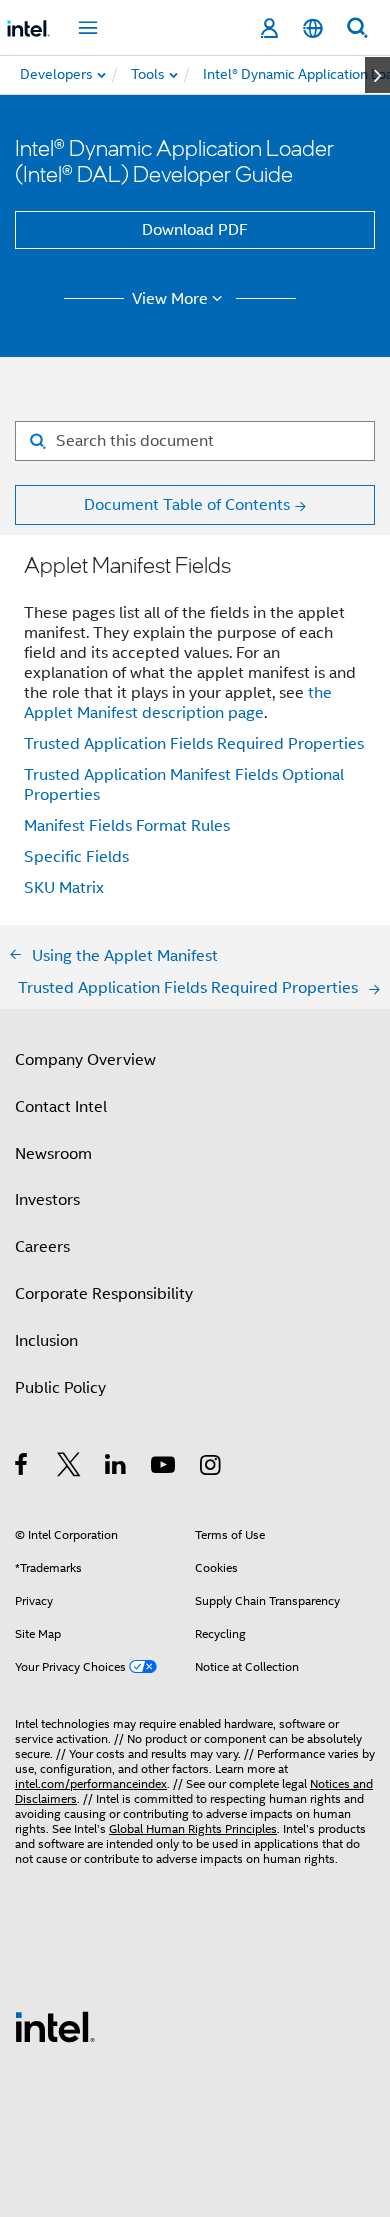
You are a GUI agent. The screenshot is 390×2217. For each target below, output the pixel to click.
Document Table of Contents (187, 505)
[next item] (377, 75)
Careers (42, 1247)
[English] (313, 28)
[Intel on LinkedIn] (116, 1468)
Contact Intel (61, 1107)
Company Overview (85, 1060)
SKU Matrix (64, 888)
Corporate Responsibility (104, 1294)
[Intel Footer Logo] (55, 2026)
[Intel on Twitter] (69, 1468)
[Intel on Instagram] (211, 1468)
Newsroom (53, 1154)
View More (170, 299)
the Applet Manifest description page (178, 703)
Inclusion (46, 1341)
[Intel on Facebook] (22, 1468)
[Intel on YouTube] (164, 1468)
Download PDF (195, 230)
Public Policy (60, 1388)
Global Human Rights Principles (193, 1828)
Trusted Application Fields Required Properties (194, 744)
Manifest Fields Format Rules (127, 826)
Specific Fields (76, 857)
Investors (47, 1200)
